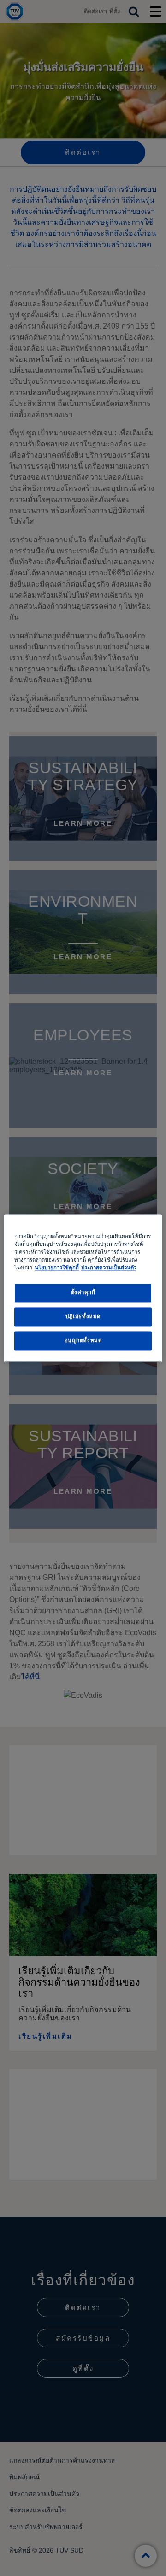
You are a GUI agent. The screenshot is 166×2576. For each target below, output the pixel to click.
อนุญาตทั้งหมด (83, 1340)
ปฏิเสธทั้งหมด (83, 1316)
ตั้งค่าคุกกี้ (83, 1292)
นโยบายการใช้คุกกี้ (57, 1267)
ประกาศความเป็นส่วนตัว (109, 1267)
